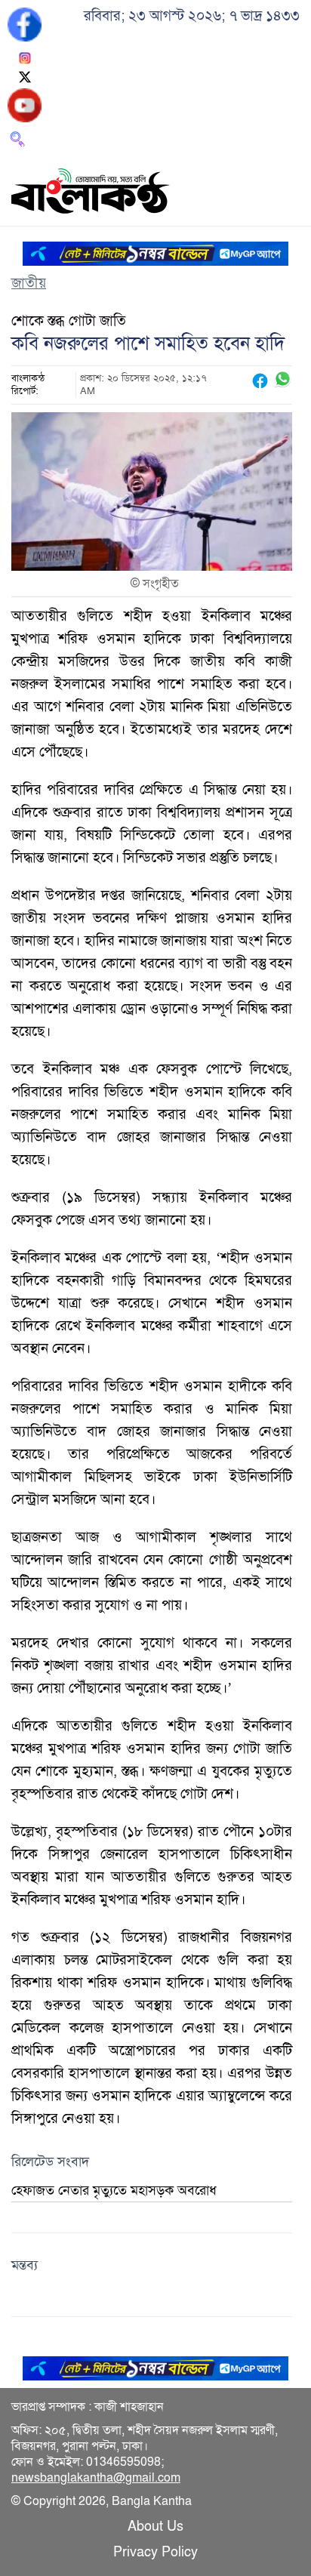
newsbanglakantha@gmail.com (96, 2478)
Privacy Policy (155, 2552)
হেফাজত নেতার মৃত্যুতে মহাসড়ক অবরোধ (114, 2190)
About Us (155, 2526)
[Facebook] (25, 23)
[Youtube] (25, 104)
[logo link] (91, 193)
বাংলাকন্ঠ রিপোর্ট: (28, 385)
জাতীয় (29, 283)
